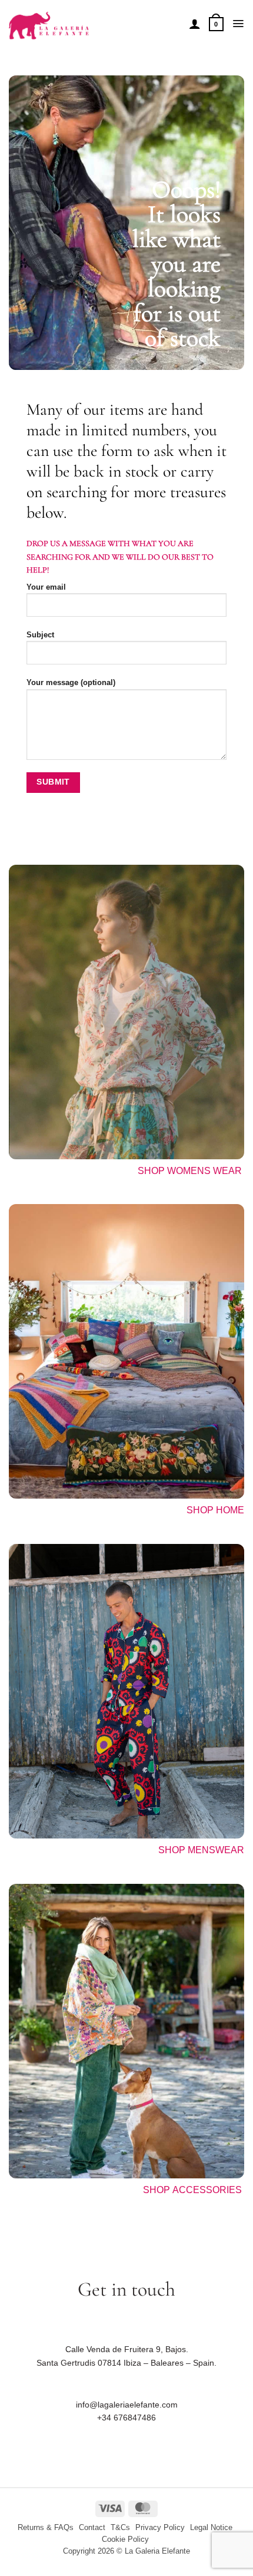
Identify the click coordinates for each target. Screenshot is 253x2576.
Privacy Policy (160, 2528)
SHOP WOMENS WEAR (190, 1171)
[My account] (195, 24)
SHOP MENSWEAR (201, 1850)
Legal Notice (211, 2528)
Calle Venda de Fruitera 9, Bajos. (127, 2349)
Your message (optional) (71, 683)
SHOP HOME (215, 1510)
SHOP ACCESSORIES (194, 2190)
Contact (92, 2528)
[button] (216, 24)
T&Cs (120, 2528)
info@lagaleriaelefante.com (127, 2405)
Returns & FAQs (46, 2528)
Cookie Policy (125, 2539)
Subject (40, 635)
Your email (46, 587)
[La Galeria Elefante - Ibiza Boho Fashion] (94, 20)
